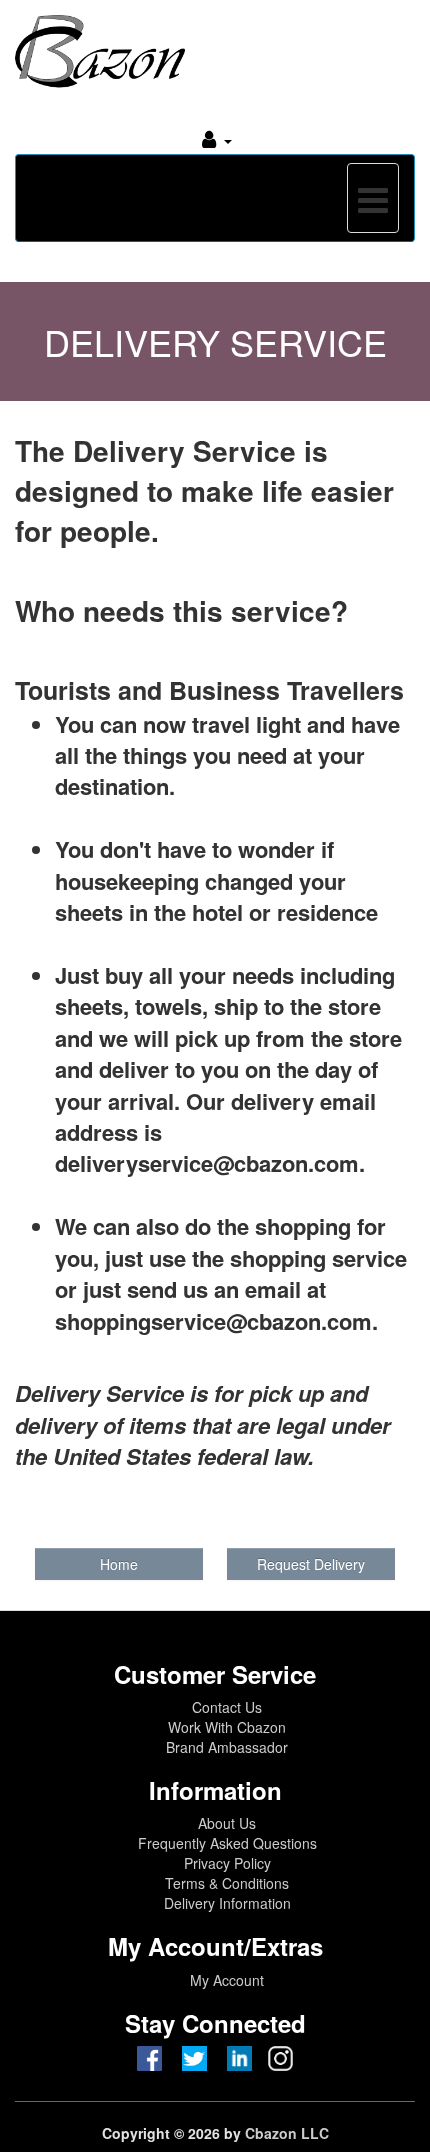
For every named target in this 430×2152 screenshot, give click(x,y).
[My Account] (217, 138)
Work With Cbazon (227, 1727)
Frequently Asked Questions (227, 1843)
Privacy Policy (227, 1863)
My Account (227, 1980)
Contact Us (227, 1707)
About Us (227, 1823)
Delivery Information (227, 1903)
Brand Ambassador (227, 1747)
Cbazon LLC (287, 2133)
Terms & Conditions (227, 1883)
